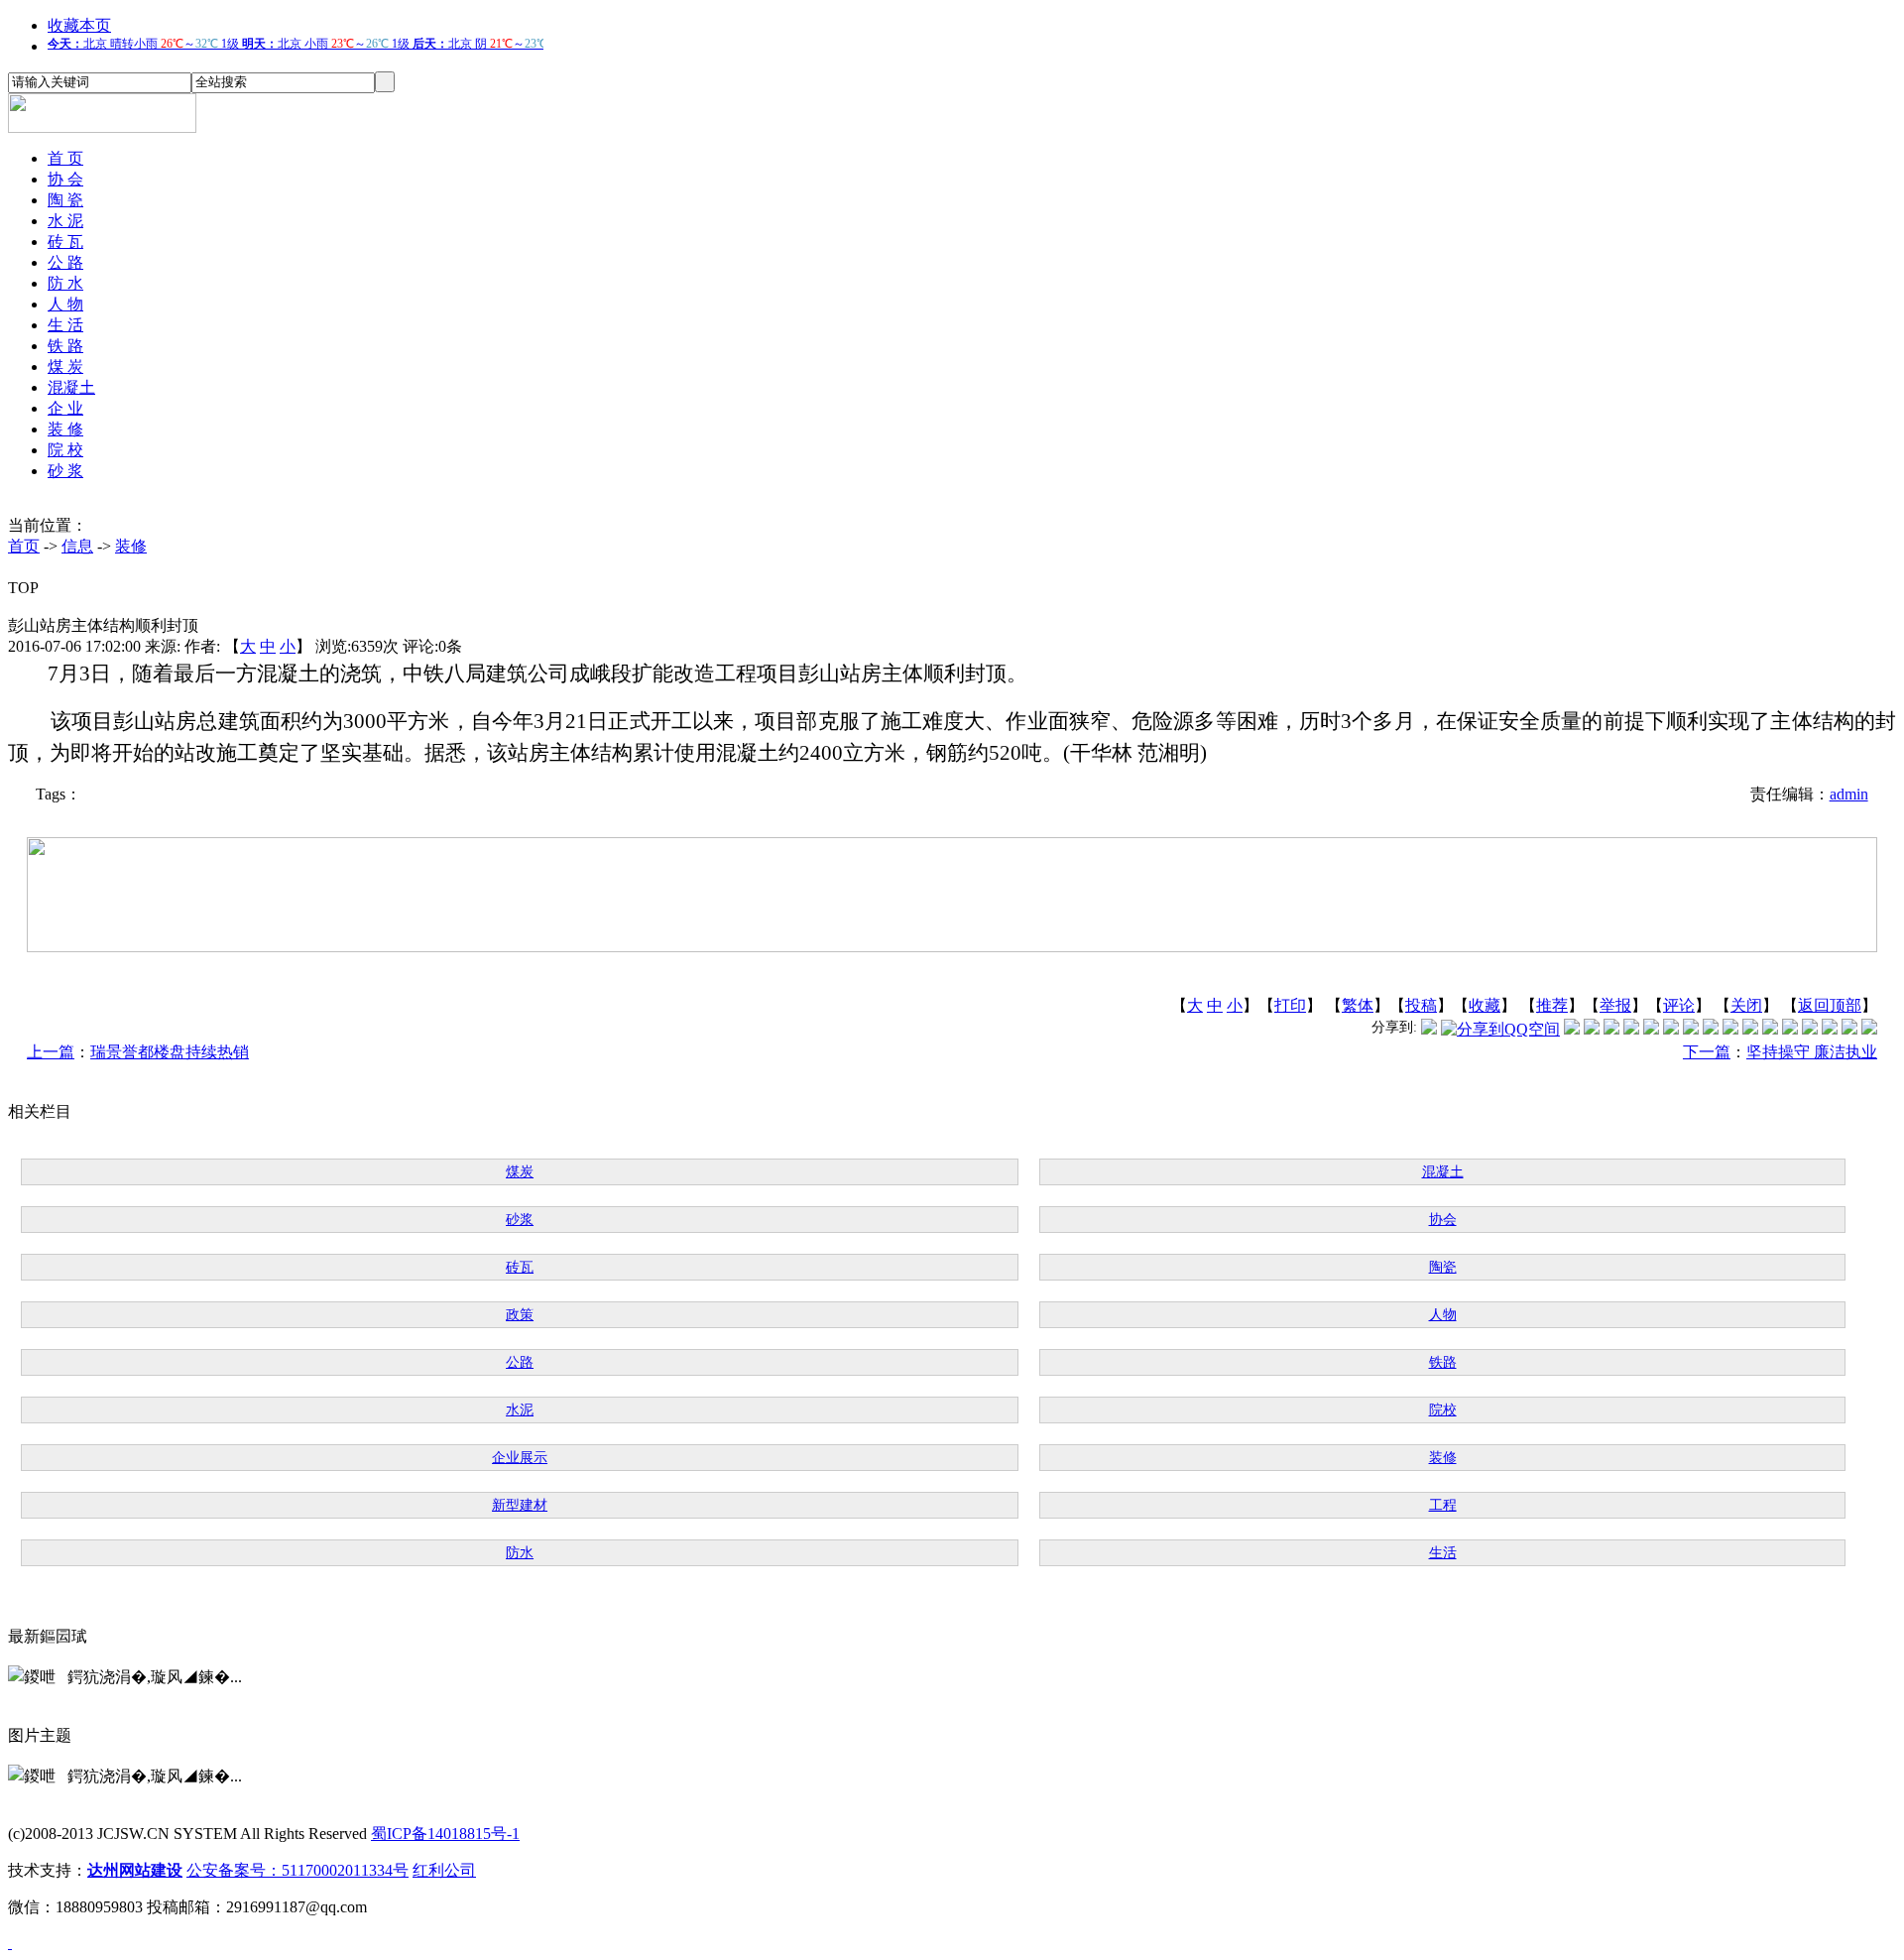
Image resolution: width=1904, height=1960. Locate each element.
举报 (1615, 1005)
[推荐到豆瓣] (1671, 1029)
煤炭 (520, 1172)
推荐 (1552, 1005)
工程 (1443, 1505)
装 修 (65, 429)
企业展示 (520, 1458)
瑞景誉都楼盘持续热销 (170, 1052)
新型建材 (520, 1505)
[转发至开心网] (1691, 1029)
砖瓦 (520, 1267)
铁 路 (65, 346)
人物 (1443, 1315)
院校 (1443, 1410)
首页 (24, 546)
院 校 (65, 450)
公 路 (65, 262)
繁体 (1358, 1005)
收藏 (1485, 1005)
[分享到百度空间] (1830, 1029)
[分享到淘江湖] (1730, 1029)
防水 (520, 1553)
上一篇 (51, 1052)
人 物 (65, 304)
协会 (1443, 1220)
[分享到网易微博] (1810, 1029)
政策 (520, 1315)
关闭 (1746, 1005)
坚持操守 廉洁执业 (1812, 1052)
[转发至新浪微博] (1592, 1029)
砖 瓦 (65, 242)
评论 (1679, 1005)
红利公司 (444, 1870)
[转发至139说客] (1750, 1029)
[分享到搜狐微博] (1869, 1029)
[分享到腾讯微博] (1429, 1029)
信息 (77, 546)
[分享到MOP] (1611, 1029)
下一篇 (1707, 1052)
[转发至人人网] (1572, 1029)
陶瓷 (1443, 1267)
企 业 (65, 408)
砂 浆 (65, 471)
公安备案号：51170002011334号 (297, 1870)
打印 (1290, 1005)
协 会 (65, 179)
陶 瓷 (65, 200)
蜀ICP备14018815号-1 (445, 1834)
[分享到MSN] (1651, 1029)
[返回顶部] (10, 1943)
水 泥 (65, 221)
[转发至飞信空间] (1711, 1029)
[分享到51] (1849, 1029)
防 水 (65, 283)
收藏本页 (79, 25)
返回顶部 (1830, 1005)
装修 (131, 546)
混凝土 (71, 387)
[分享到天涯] (1790, 1029)
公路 (520, 1362)
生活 (1443, 1553)
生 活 (65, 325)
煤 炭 (65, 367)
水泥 (520, 1410)
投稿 (1421, 1005)
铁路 (1443, 1362)
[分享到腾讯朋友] (1631, 1029)
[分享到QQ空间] (1500, 1029)
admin (1849, 794)
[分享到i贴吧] (1770, 1029)
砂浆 (520, 1220)
